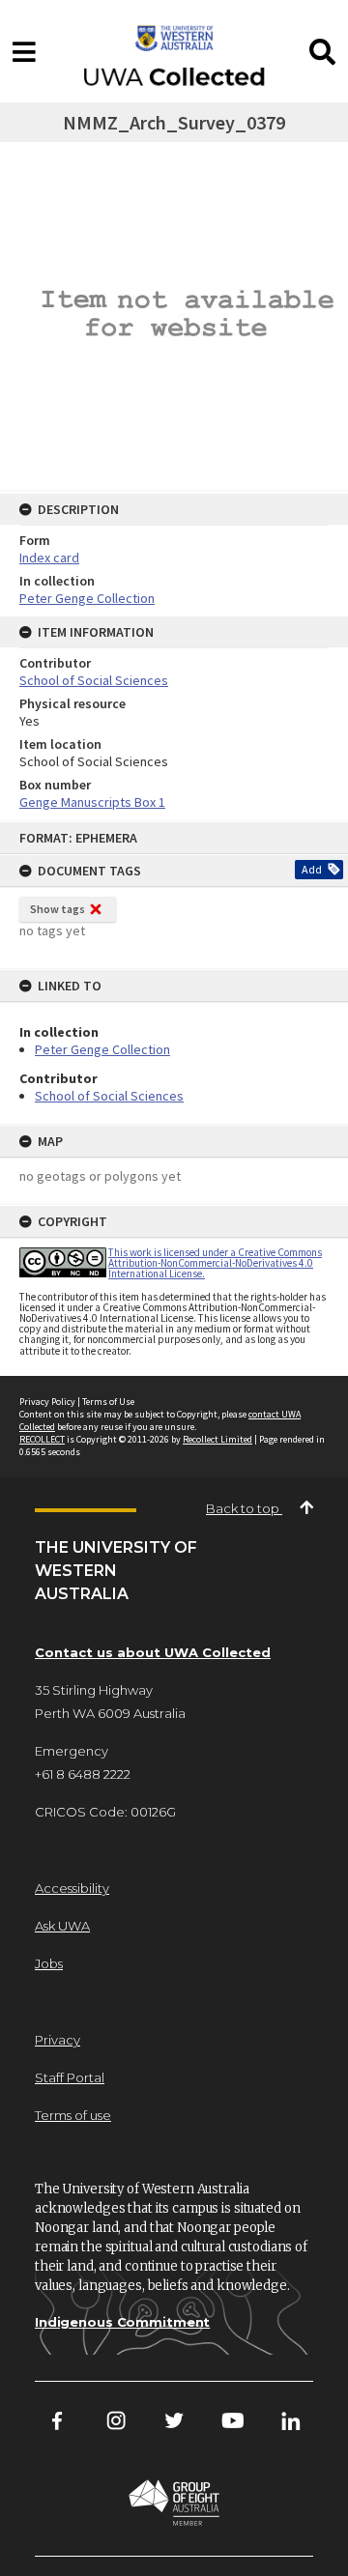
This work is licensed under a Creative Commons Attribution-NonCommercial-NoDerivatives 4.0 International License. (215, 1263)
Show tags (58, 909)
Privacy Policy (47, 1402)
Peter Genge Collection (102, 1049)
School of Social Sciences (109, 1096)
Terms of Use (108, 1402)
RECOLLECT (42, 1439)
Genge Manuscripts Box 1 (92, 802)
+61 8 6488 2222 (83, 1774)
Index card (49, 558)
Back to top (244, 1508)
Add (312, 869)
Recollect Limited (217, 1439)
